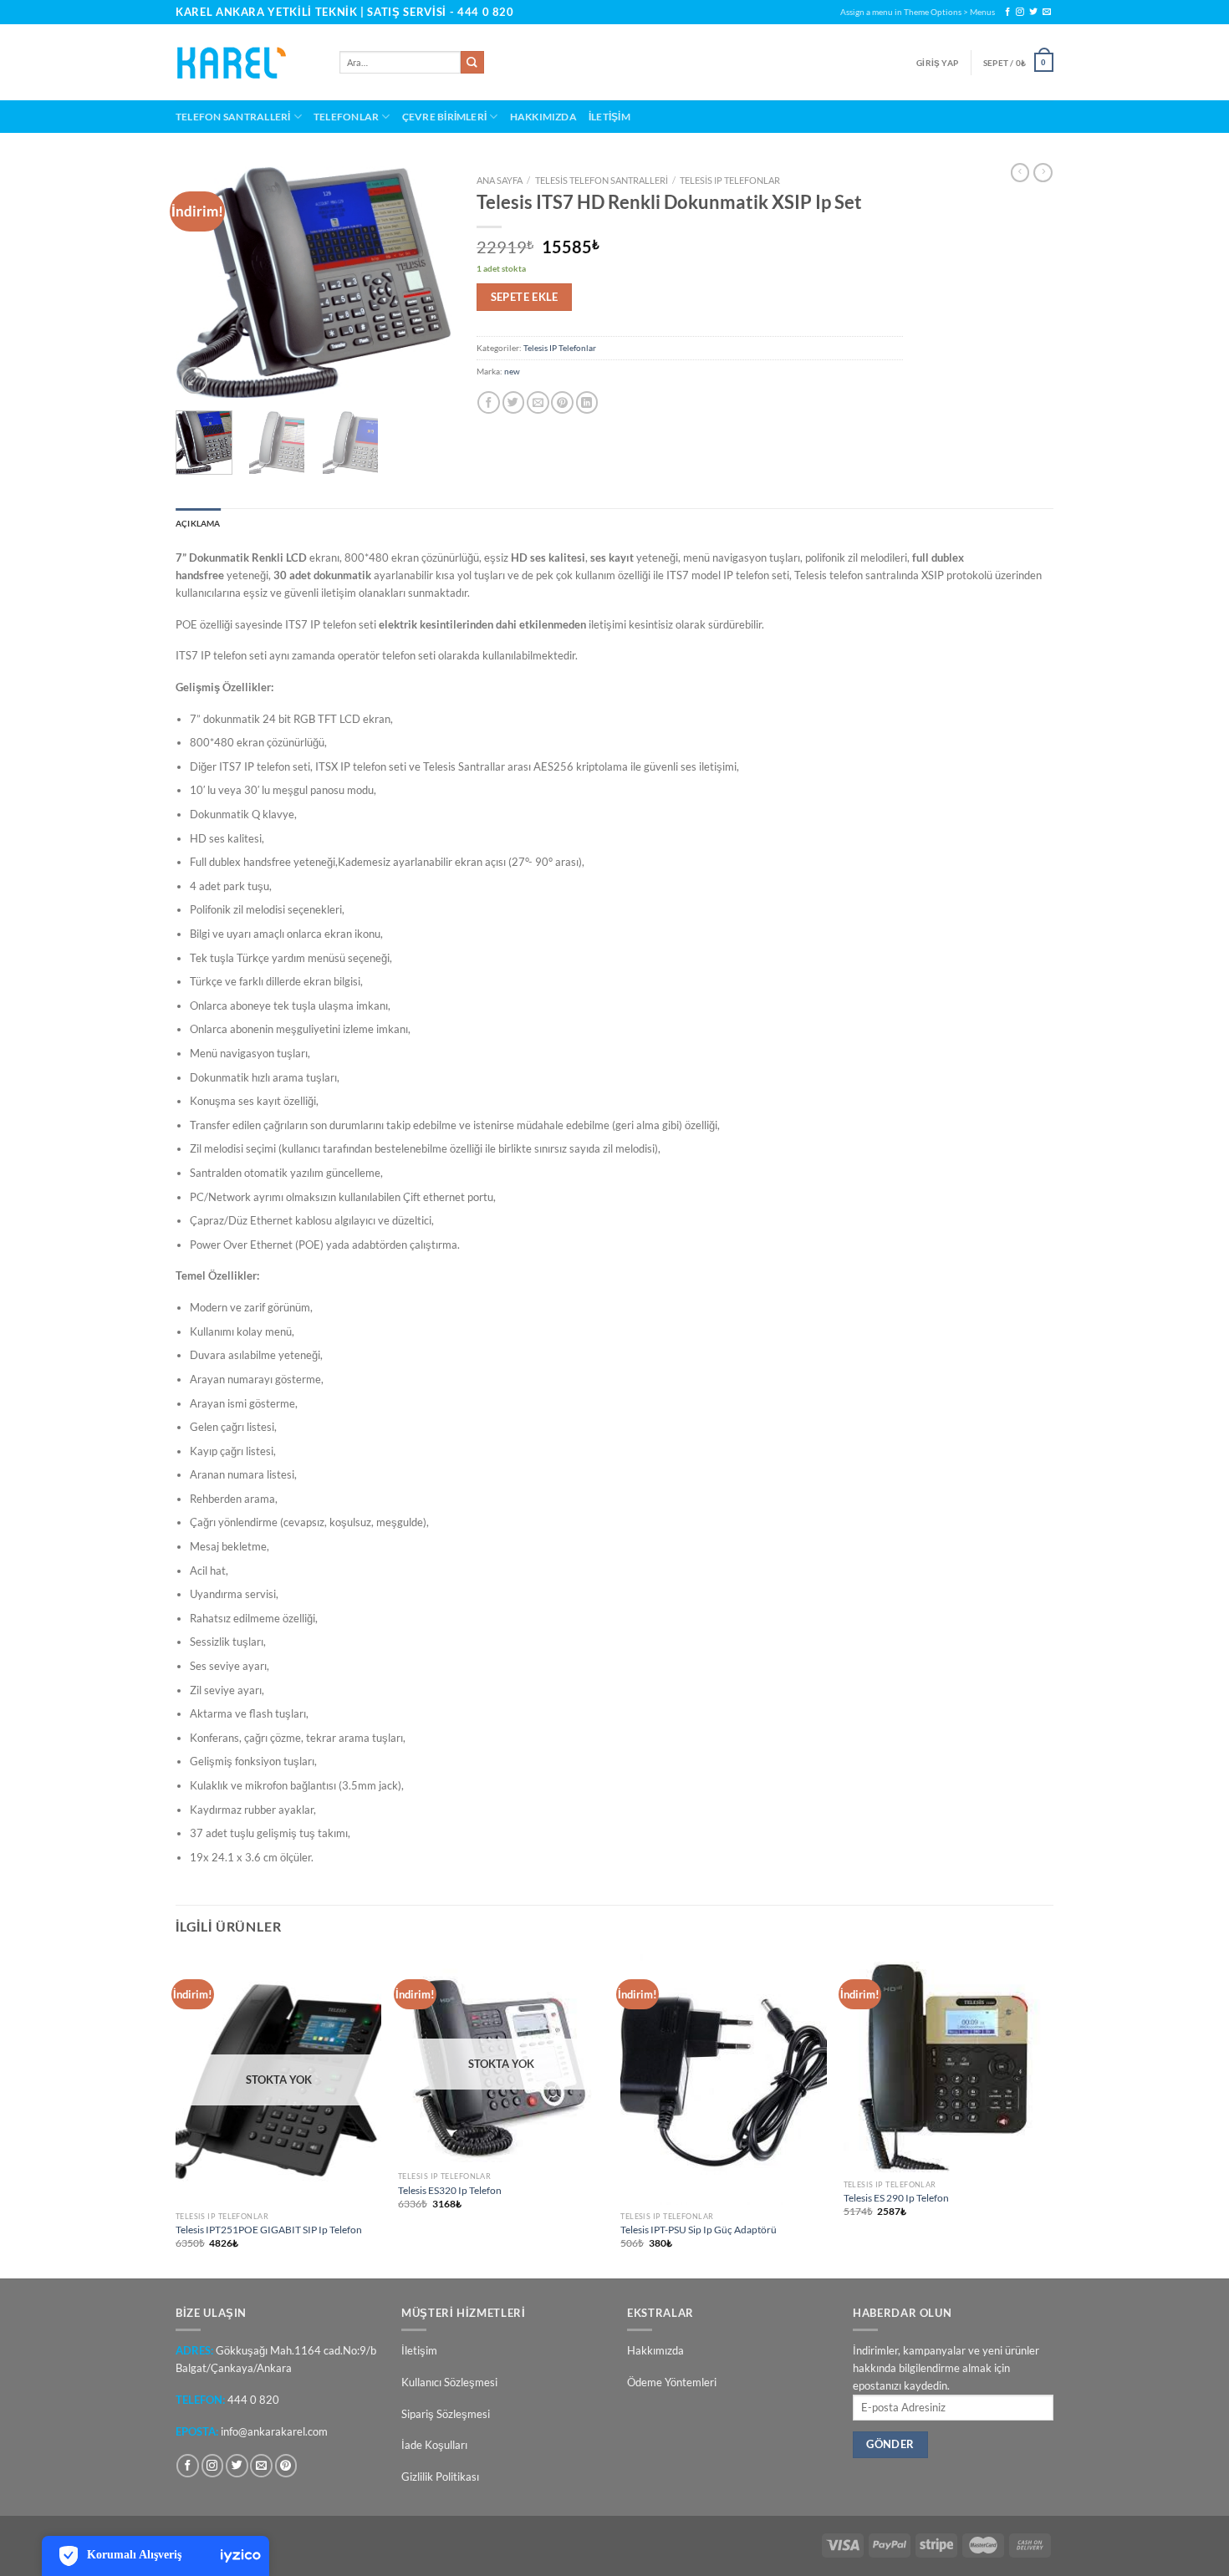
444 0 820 (486, 12)
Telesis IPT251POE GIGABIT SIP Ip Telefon (269, 2229)
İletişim (609, 116)
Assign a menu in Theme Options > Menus (918, 12)
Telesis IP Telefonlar (730, 180)
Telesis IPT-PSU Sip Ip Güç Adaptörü (699, 2229)
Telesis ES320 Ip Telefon (450, 2190)
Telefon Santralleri (233, 116)
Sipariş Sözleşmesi (446, 2414)
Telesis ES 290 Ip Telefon (896, 2197)
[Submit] (472, 63)
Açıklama (198, 523)
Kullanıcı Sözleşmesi (449, 2382)
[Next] (425, 282)
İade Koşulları (434, 2445)
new (512, 371)
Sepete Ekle (525, 297)
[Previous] (202, 282)
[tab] (198, 524)
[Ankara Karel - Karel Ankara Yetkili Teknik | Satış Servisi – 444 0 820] (245, 63)
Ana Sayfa (500, 180)
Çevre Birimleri (445, 116)
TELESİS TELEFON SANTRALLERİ (602, 180)
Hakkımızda (543, 116)
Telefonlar (346, 116)
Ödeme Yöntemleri (672, 2382)
